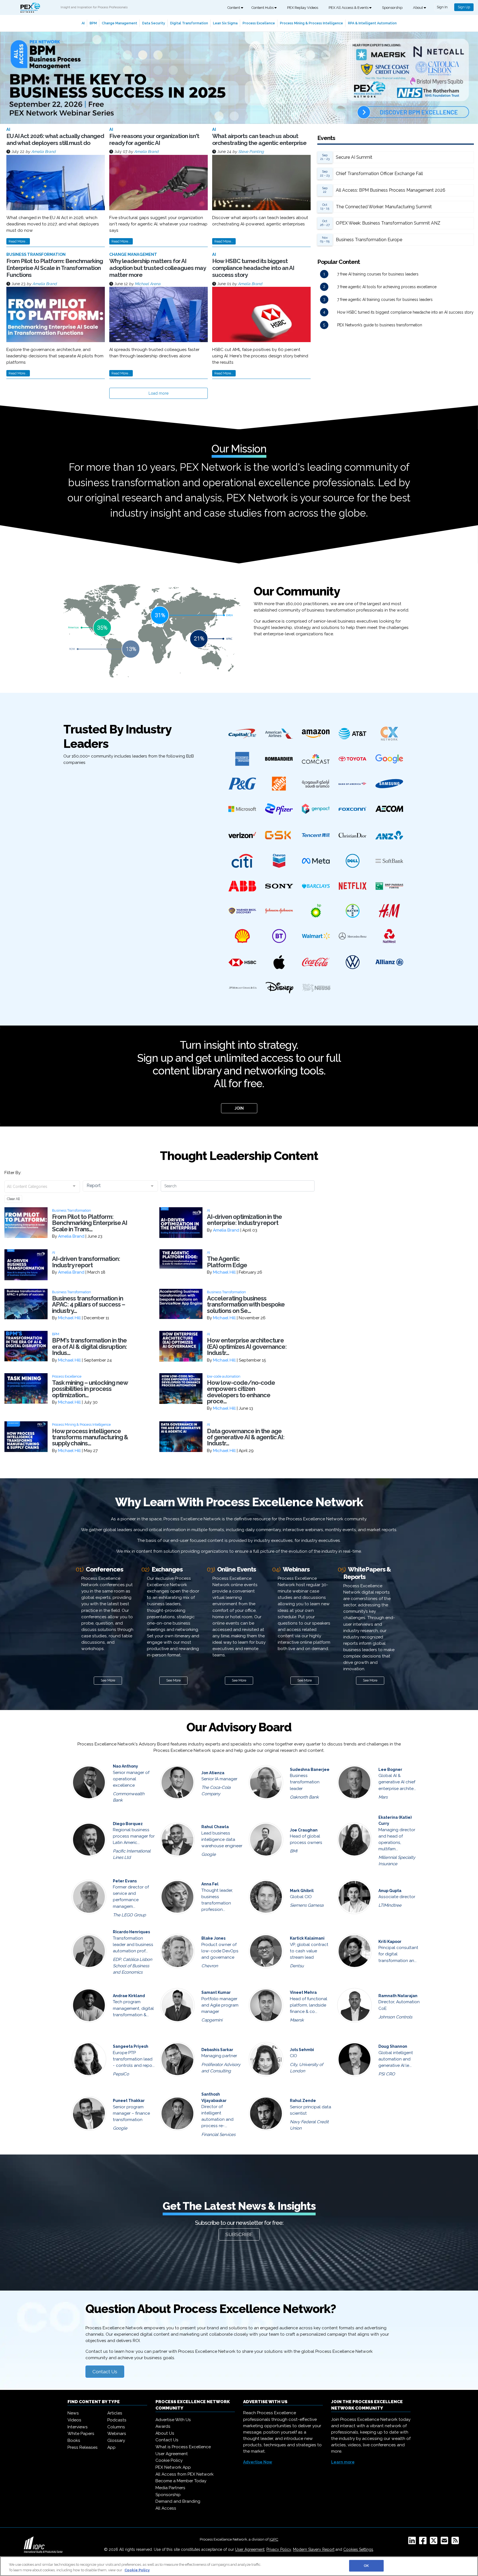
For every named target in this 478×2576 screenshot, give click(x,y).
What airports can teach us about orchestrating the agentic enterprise (259, 139)
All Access (166, 2508)
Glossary (116, 2440)
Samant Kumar (216, 1992)
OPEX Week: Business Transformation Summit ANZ (388, 223)
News (73, 2413)
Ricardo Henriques (131, 1932)
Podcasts (117, 2420)
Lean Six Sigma (225, 23)
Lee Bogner (390, 1770)
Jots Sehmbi (302, 2050)
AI (83, 23)
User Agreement (172, 2454)
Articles (115, 2413)
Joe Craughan (304, 1830)
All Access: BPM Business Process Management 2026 (391, 190)
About (418, 8)
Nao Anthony (125, 1766)
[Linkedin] (413, 2542)
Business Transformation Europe (369, 240)
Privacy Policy (279, 2549)
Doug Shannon (393, 2046)
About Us (165, 2433)
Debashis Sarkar (217, 2050)
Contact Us (105, 2372)
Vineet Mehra (303, 1992)
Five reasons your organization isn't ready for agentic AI (154, 139)
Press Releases (83, 2447)
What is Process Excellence (183, 2447)
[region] (239, 2566)
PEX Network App (173, 2467)
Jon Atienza (213, 1773)
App (111, 2447)
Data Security (154, 23)
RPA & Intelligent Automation (372, 23)
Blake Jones (213, 1938)
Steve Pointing (251, 152)
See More (108, 1680)
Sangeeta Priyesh (131, 2046)
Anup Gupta (390, 1891)
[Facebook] (424, 2542)
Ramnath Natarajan (398, 1996)
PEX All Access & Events (349, 8)
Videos (74, 2420)
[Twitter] (435, 2542)
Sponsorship (392, 8)
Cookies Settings (358, 2549)
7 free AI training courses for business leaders (378, 274)
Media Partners (170, 2488)
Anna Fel (210, 1884)
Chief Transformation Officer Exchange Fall (379, 174)
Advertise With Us (173, 2420)
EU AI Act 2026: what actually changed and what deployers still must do (55, 139)
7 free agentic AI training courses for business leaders (385, 300)
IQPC (274, 2539)
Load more (159, 393)
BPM (93, 23)
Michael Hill (224, 1272)
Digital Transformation (189, 23)
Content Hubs (263, 8)
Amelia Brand (43, 152)
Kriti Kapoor (390, 1942)
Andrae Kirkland (129, 1996)
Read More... (18, 241)
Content (234, 8)
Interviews (78, 2427)
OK (366, 2566)
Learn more (343, 2462)
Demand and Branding (178, 2501)
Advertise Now (258, 2462)
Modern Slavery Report (314, 2549)
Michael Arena (148, 284)
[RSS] (456, 2542)
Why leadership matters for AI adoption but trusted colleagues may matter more (158, 268)
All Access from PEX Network (185, 2474)
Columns (116, 2427)
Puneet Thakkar (129, 2101)
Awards (163, 2426)
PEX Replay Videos (303, 8)
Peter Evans (125, 1881)
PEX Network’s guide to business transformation (380, 325)
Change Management (119, 23)
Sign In (442, 7)
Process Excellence (259, 23)
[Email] (445, 2542)
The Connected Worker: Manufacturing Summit (384, 207)
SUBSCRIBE (239, 2234)
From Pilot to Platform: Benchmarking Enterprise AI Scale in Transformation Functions (55, 268)
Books (74, 2440)
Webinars (117, 2434)
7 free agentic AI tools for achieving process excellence (387, 287)
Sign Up (464, 7)
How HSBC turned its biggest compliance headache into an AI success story (253, 268)
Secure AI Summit (354, 157)
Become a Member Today (181, 2481)
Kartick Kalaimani (307, 1938)
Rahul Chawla (215, 1827)
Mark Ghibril (302, 1891)
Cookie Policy (169, 2460)
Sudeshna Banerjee (310, 1770)
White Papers (81, 2434)
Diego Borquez (128, 1824)
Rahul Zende (303, 2101)
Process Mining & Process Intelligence (311, 23)
